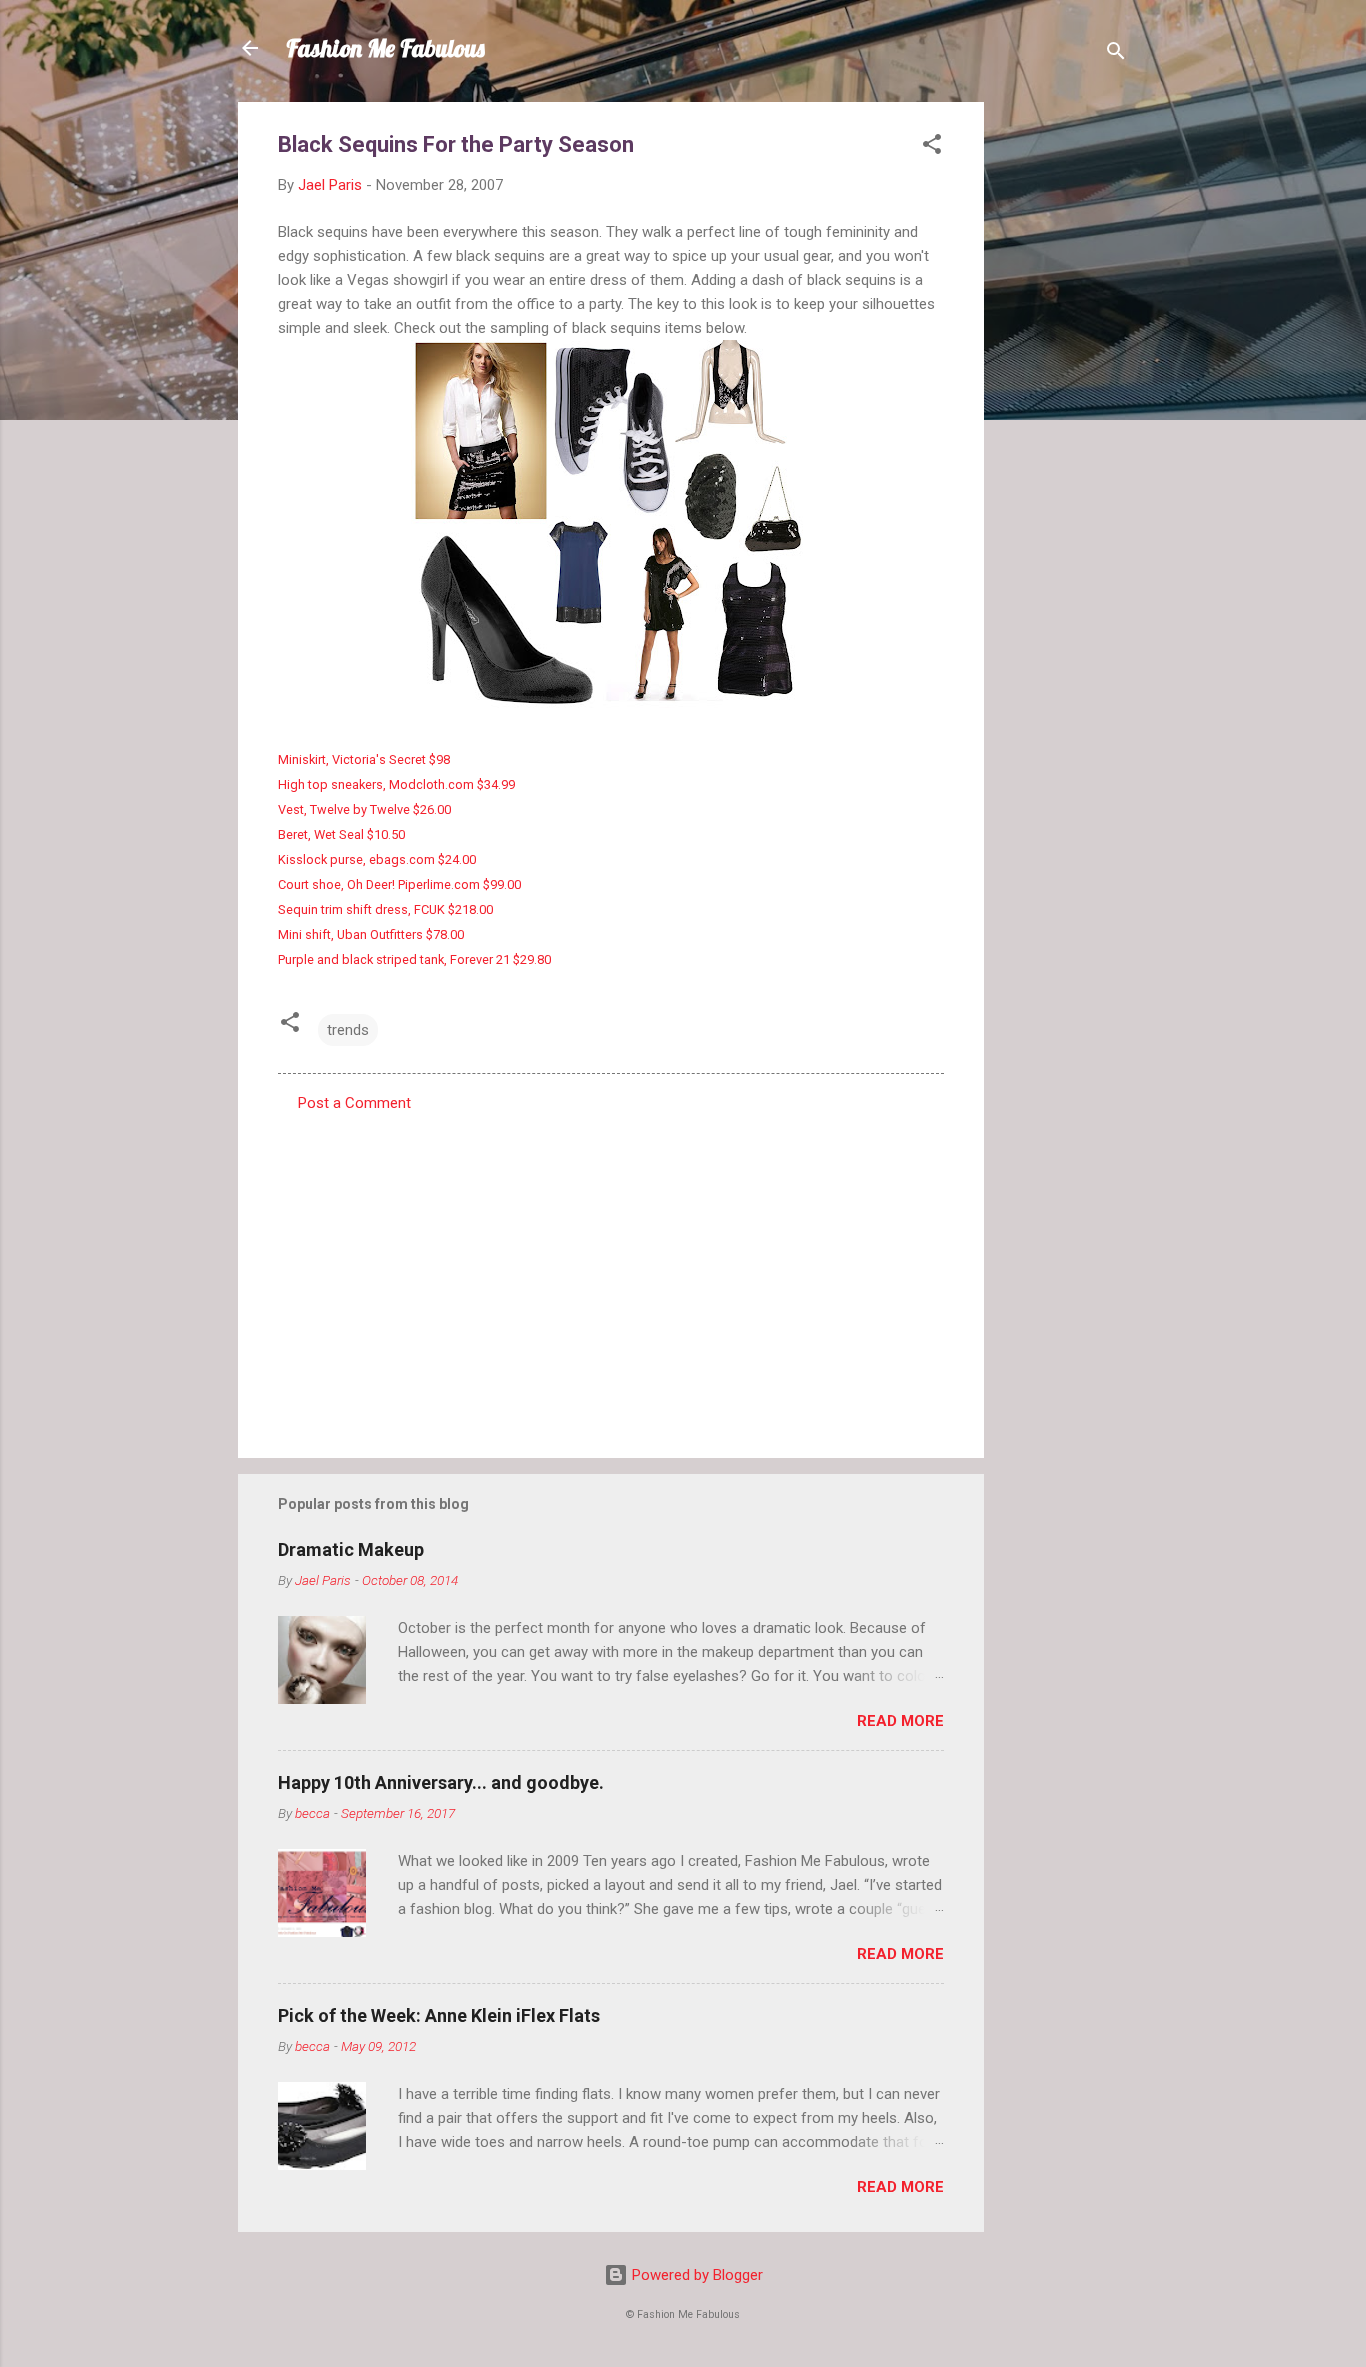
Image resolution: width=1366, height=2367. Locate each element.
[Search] (1116, 54)
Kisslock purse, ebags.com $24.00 (377, 859)
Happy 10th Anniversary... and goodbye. (441, 1782)
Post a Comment (354, 1103)
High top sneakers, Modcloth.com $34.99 (396, 784)
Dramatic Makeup (351, 1549)
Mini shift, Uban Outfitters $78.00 (371, 934)
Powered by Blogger (695, 2275)
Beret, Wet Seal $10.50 (341, 834)
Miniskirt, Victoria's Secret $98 (364, 759)
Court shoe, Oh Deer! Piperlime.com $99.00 (399, 884)
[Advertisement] (1064, 402)
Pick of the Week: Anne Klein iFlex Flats (439, 2015)
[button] (932, 147)
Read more (900, 1721)
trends (348, 1030)
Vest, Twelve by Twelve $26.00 (364, 809)
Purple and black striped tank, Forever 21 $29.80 (414, 959)
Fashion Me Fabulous (385, 48)
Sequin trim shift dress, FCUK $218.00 (385, 909)
